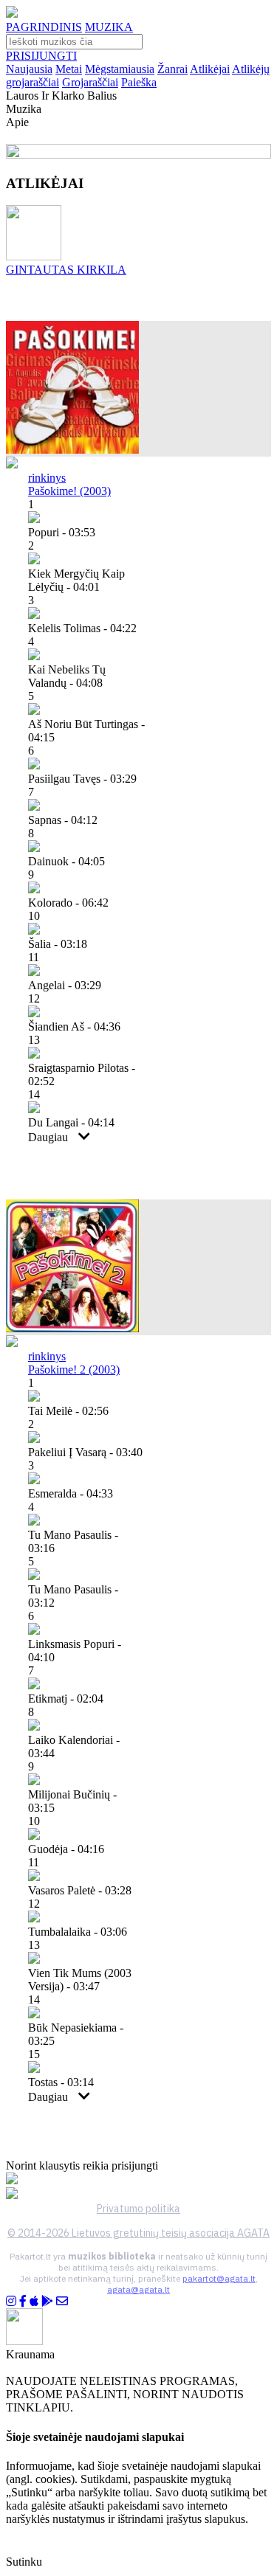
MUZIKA (109, 27)
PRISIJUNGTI (41, 56)
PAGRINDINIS (44, 27)
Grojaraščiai (90, 82)
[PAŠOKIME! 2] (72, 1328)
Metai (69, 69)
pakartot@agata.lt (219, 2278)
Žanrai (172, 69)
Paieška (139, 82)
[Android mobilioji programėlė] (47, 2301)
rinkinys (47, 478)
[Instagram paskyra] (11, 2301)
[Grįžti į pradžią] (12, 14)
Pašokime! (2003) (69, 491)
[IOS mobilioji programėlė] (34, 2301)
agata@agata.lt (138, 2289)
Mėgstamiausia (120, 69)
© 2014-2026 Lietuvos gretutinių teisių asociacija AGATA (138, 2233)
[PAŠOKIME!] (72, 450)
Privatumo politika (138, 2209)
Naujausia (29, 69)
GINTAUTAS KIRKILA (66, 270)
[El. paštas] (62, 2301)
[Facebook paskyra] (23, 2301)
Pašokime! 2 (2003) (74, 1370)
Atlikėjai (210, 69)
